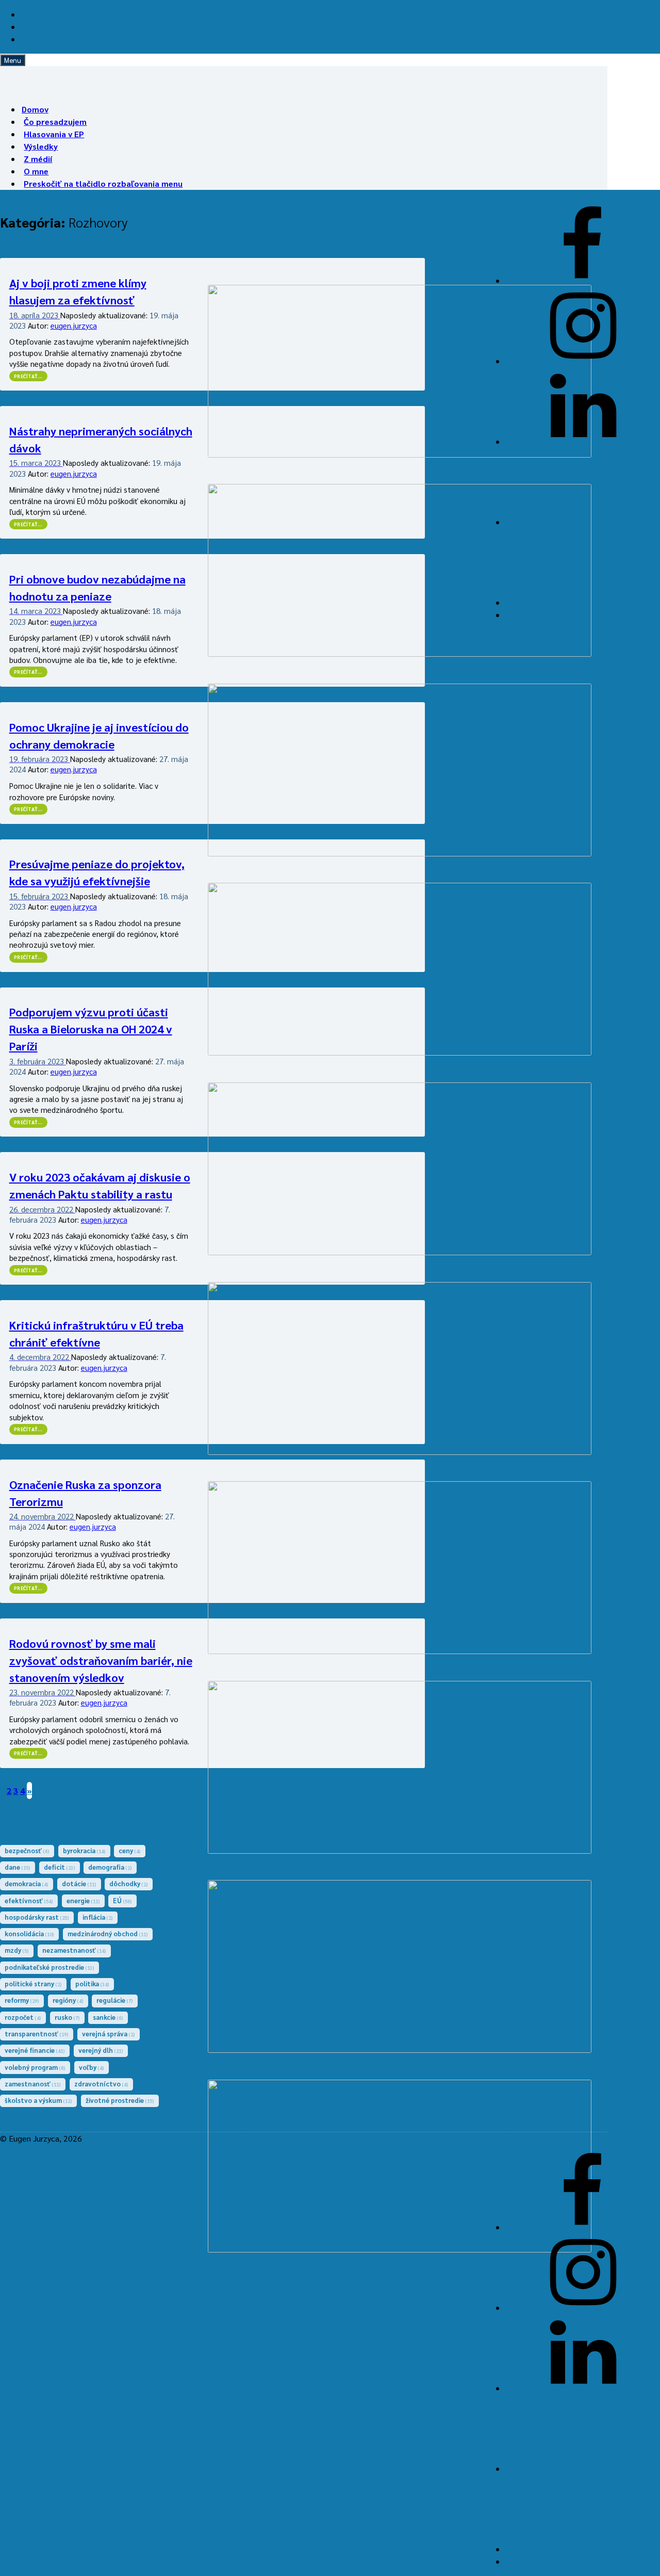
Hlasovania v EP (54, 134)
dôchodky (129, 1883)
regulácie (115, 2000)
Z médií (38, 159)
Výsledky (41, 146)
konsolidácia (29, 1933)
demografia (110, 1867)
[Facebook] (583, 280)
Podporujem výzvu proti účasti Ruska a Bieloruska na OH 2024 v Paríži (91, 1029)
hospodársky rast (37, 1917)
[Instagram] (583, 361)
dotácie (79, 1883)
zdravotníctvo (101, 2084)
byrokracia (84, 1850)
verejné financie (35, 2050)
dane (18, 1867)
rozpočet (23, 2017)
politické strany (33, 1983)
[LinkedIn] (583, 441)
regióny (68, 2000)
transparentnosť (37, 2034)
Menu (13, 60)
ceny (130, 1850)
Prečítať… (31, 376)
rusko (67, 2017)
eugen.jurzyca (74, 325)
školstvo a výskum (38, 2100)
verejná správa (109, 2034)
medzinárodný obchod (108, 1933)
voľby (92, 2067)
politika (92, 1983)
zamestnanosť (33, 2084)
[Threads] (583, 522)
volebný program (35, 2067)
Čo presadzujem (55, 121)
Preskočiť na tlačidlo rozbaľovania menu (103, 183)
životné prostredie (120, 2100)
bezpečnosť (27, 1850)
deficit (60, 1867)
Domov (35, 109)
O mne (36, 171)
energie (83, 1900)
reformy (22, 2000)
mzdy (17, 1950)
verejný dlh (101, 2050)
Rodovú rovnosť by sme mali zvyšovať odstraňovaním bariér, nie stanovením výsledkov (101, 1660)
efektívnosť (29, 1900)
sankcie (108, 2017)
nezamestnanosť (74, 1950)
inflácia (98, 1917)
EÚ (122, 1900)
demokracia (27, 1883)
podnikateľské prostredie (49, 1967)
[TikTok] (583, 602)
